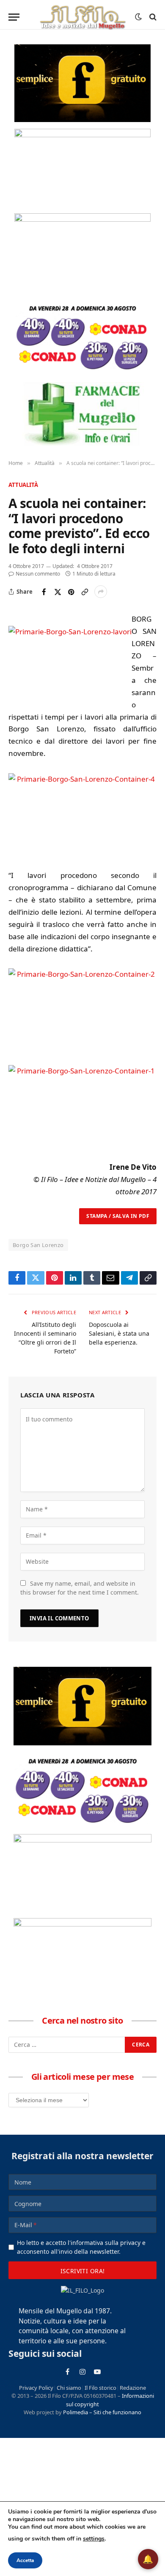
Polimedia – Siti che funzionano (102, 2412)
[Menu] (14, 17)
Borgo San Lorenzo (38, 1245)
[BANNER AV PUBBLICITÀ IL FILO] (82, 252)
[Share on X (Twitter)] (58, 592)
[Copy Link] (85, 592)
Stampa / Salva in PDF (118, 1216)
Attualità (23, 485)
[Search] (152, 17)
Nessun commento (38, 574)
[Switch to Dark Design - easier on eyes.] (138, 17)
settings (94, 2539)
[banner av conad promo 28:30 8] (82, 337)
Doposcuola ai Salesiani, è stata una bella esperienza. (119, 1333)
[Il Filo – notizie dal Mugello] (82, 17)
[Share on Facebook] (44, 592)
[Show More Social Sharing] (101, 592)
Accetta (25, 2560)
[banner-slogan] (82, 83)
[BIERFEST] (82, 168)
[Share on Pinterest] (71, 592)
